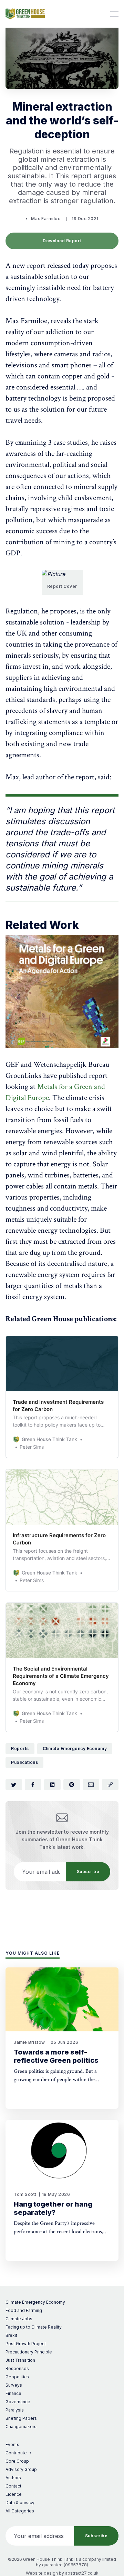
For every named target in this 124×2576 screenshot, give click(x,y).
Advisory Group (21, 2469)
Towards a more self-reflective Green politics (56, 2056)
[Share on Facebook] (33, 1785)
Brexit (11, 2335)
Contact (13, 2486)
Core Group (17, 2461)
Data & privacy (20, 2503)
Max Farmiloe (46, 219)
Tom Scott (25, 2194)
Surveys (14, 2385)
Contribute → (19, 2453)
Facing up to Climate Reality (34, 2327)
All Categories (20, 2511)
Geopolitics (17, 2377)
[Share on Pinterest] (72, 1785)
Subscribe (88, 1872)
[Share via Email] (91, 1785)
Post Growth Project (26, 2344)
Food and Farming (24, 2310)
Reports (20, 1748)
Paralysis (15, 2410)
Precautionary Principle (29, 2352)
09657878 (76, 2565)
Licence (14, 2494)
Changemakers (21, 2427)
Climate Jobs (19, 2319)
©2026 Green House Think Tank (41, 2559)
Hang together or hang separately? (53, 2208)
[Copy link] (110, 1785)
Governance (18, 2402)
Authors (13, 2478)
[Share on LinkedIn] (52, 1785)
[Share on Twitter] (14, 1785)
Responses (17, 2368)
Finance (13, 2393)
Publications (24, 1762)
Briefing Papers (21, 2418)
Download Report (62, 241)
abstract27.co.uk (82, 2573)
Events (12, 2445)
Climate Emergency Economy (75, 1748)
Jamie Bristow (29, 2042)
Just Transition (20, 2360)
